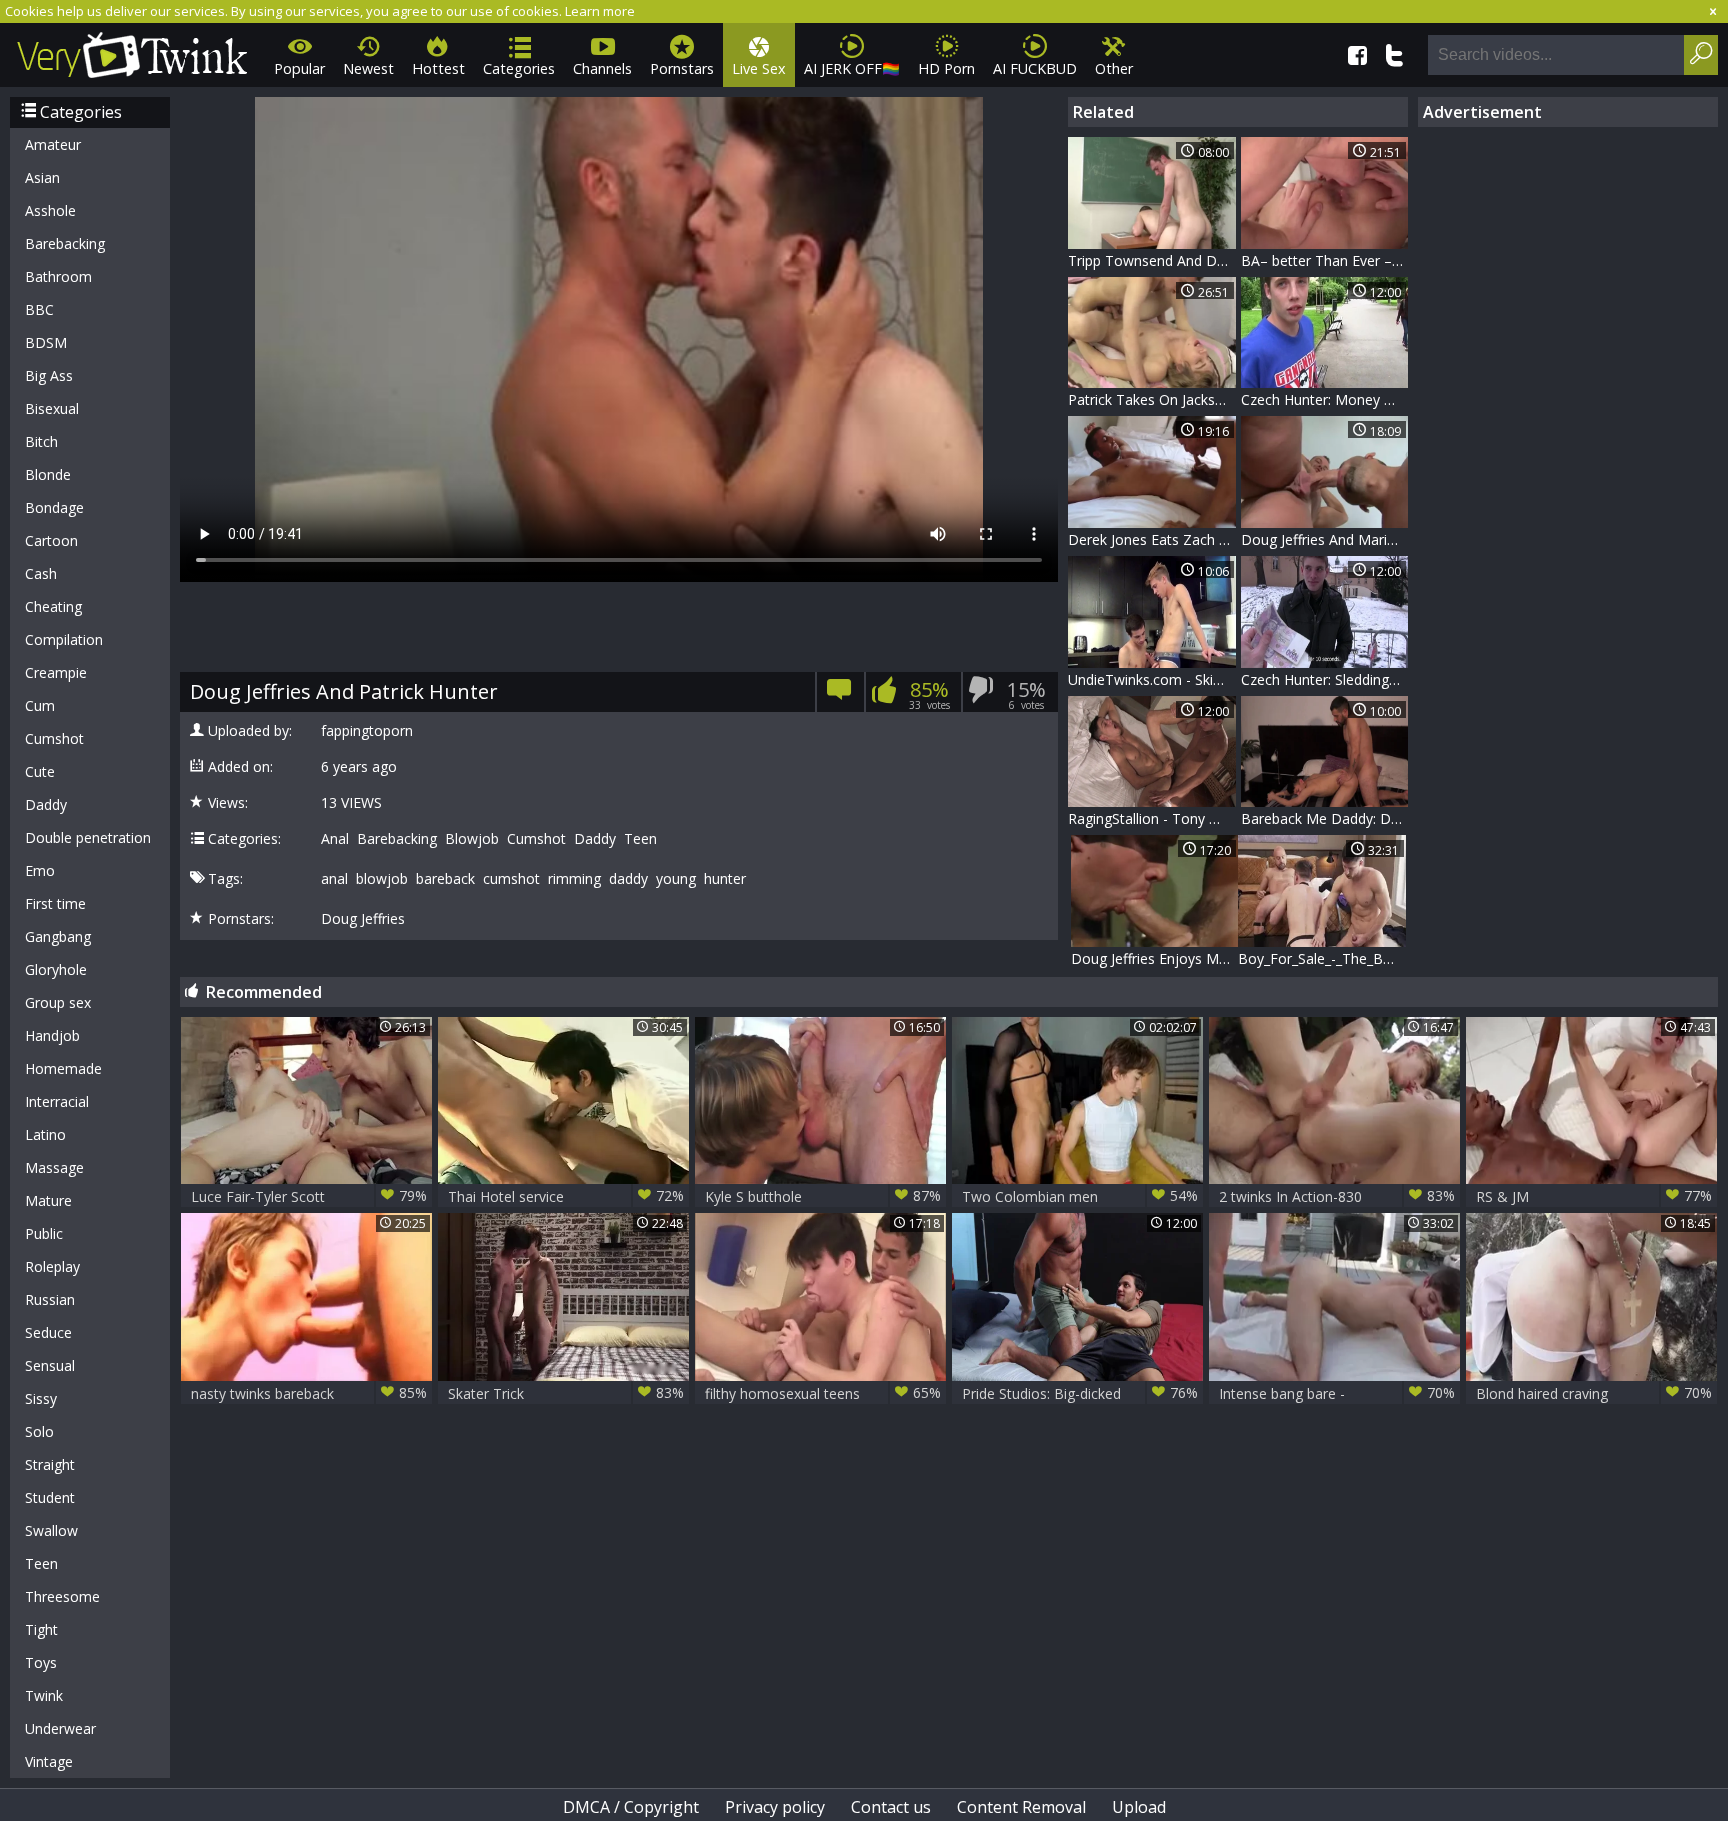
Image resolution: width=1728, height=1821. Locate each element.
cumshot (511, 879)
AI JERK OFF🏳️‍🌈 (852, 68)
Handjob (52, 1035)
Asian (42, 177)
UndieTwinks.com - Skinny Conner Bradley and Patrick (1152, 679)
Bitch (41, 441)
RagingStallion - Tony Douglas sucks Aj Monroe (1152, 818)
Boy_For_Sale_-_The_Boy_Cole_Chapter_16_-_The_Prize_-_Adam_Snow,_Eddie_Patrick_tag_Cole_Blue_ (1322, 958)
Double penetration (88, 837)
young (676, 879)
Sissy (41, 1398)
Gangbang (58, 936)
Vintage (49, 1761)
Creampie (56, 672)
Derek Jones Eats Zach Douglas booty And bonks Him (1152, 539)
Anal (335, 839)
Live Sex (759, 68)
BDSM (46, 342)
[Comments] (839, 695)
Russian (50, 1299)
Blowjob (472, 839)
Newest (368, 68)
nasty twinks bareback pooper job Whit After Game (309, 1393)
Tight (41, 1629)
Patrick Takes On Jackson (1150, 399)
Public (44, 1233)
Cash (41, 573)
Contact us (891, 1807)
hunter (725, 879)
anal (334, 879)
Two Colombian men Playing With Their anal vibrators (1080, 1196)
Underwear (60, 1728)
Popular (299, 68)
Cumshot (54, 738)
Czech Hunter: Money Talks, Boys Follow (1325, 399)
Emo (40, 870)
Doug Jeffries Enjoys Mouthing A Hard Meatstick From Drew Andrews (1155, 958)
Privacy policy (775, 1807)
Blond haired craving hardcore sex (1594, 1393)
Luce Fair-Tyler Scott (309, 1196)
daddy (628, 879)
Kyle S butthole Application (823, 1196)
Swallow (51, 1530)
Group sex (58, 1002)
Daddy (46, 804)
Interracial (57, 1101)
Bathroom (58, 276)
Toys (41, 1662)
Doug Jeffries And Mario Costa (1325, 539)
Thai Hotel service (566, 1196)
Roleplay (52, 1266)
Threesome (62, 1596)
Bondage (54, 507)
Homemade (63, 1068)
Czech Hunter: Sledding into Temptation (1325, 679)
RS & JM (1594, 1196)
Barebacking (65, 243)
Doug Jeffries (363, 919)
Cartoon (51, 540)
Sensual (50, 1365)
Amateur (53, 144)
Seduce (48, 1332)
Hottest (438, 68)
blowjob (382, 879)
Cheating (53, 606)
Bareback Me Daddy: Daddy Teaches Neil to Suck (1325, 818)
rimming (574, 879)
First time (55, 903)
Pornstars (682, 68)
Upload (1139, 1807)
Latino (45, 1134)
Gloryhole (56, 969)
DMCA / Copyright (631, 1807)
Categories (519, 68)
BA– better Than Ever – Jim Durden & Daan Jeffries (1325, 260)
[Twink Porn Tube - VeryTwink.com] (132, 51)
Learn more (600, 11)
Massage (54, 1167)
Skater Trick (566, 1393)
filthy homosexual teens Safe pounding (823, 1393)
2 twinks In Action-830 (1337, 1196)
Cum (40, 705)
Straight (50, 1464)
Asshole (50, 210)
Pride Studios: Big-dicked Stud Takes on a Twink (1080, 1393)
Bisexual (52, 408)
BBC (39, 309)
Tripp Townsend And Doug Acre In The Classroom (1152, 260)
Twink (44, 1695)
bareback (445, 879)
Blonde (48, 474)
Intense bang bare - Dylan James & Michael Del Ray (1337, 1393)
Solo (39, 1431)
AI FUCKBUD (1035, 68)
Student (50, 1497)
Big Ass (49, 375)
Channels (602, 68)
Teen (41, 1563)
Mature (48, 1200)
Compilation (64, 639)
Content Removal (1021, 1807)
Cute (40, 771)
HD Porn (946, 68)
